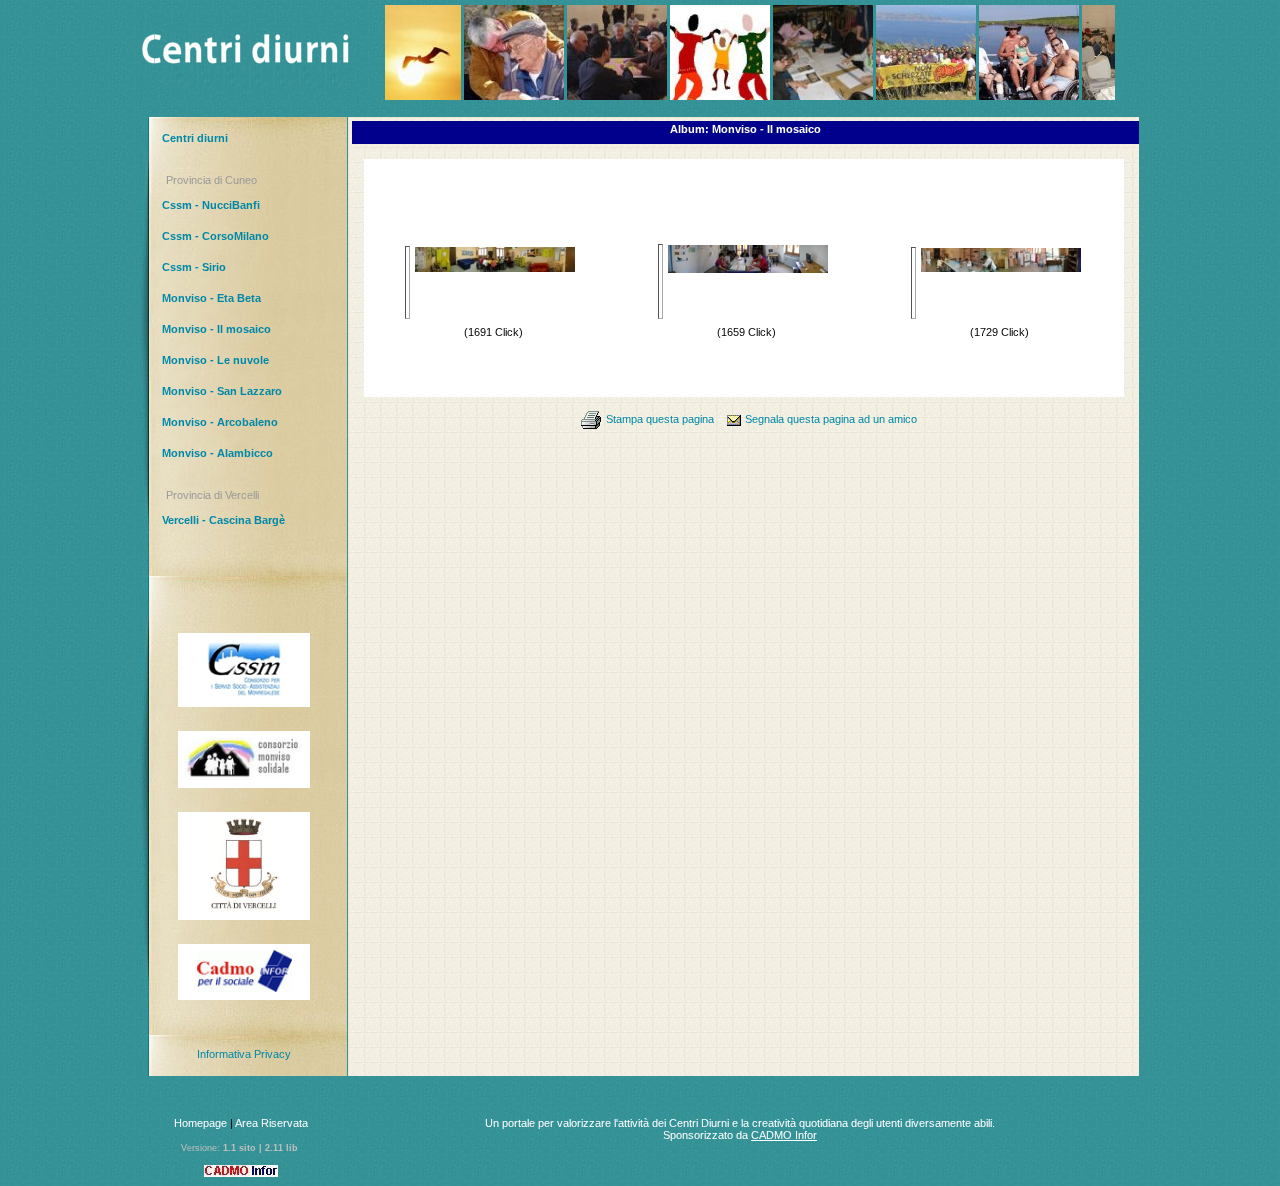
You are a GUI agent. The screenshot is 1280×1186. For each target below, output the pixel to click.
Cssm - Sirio (194, 267)
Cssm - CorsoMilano (215, 236)
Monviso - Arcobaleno (220, 422)
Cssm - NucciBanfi (211, 205)
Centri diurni (195, 138)
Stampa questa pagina (660, 419)
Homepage (200, 1123)
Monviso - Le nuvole (215, 360)
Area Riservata (271, 1123)
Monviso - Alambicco (217, 453)
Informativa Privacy (244, 1054)
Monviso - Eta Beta (211, 298)
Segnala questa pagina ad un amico (831, 419)
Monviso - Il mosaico (216, 329)
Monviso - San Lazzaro (222, 391)
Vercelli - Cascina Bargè (223, 520)
